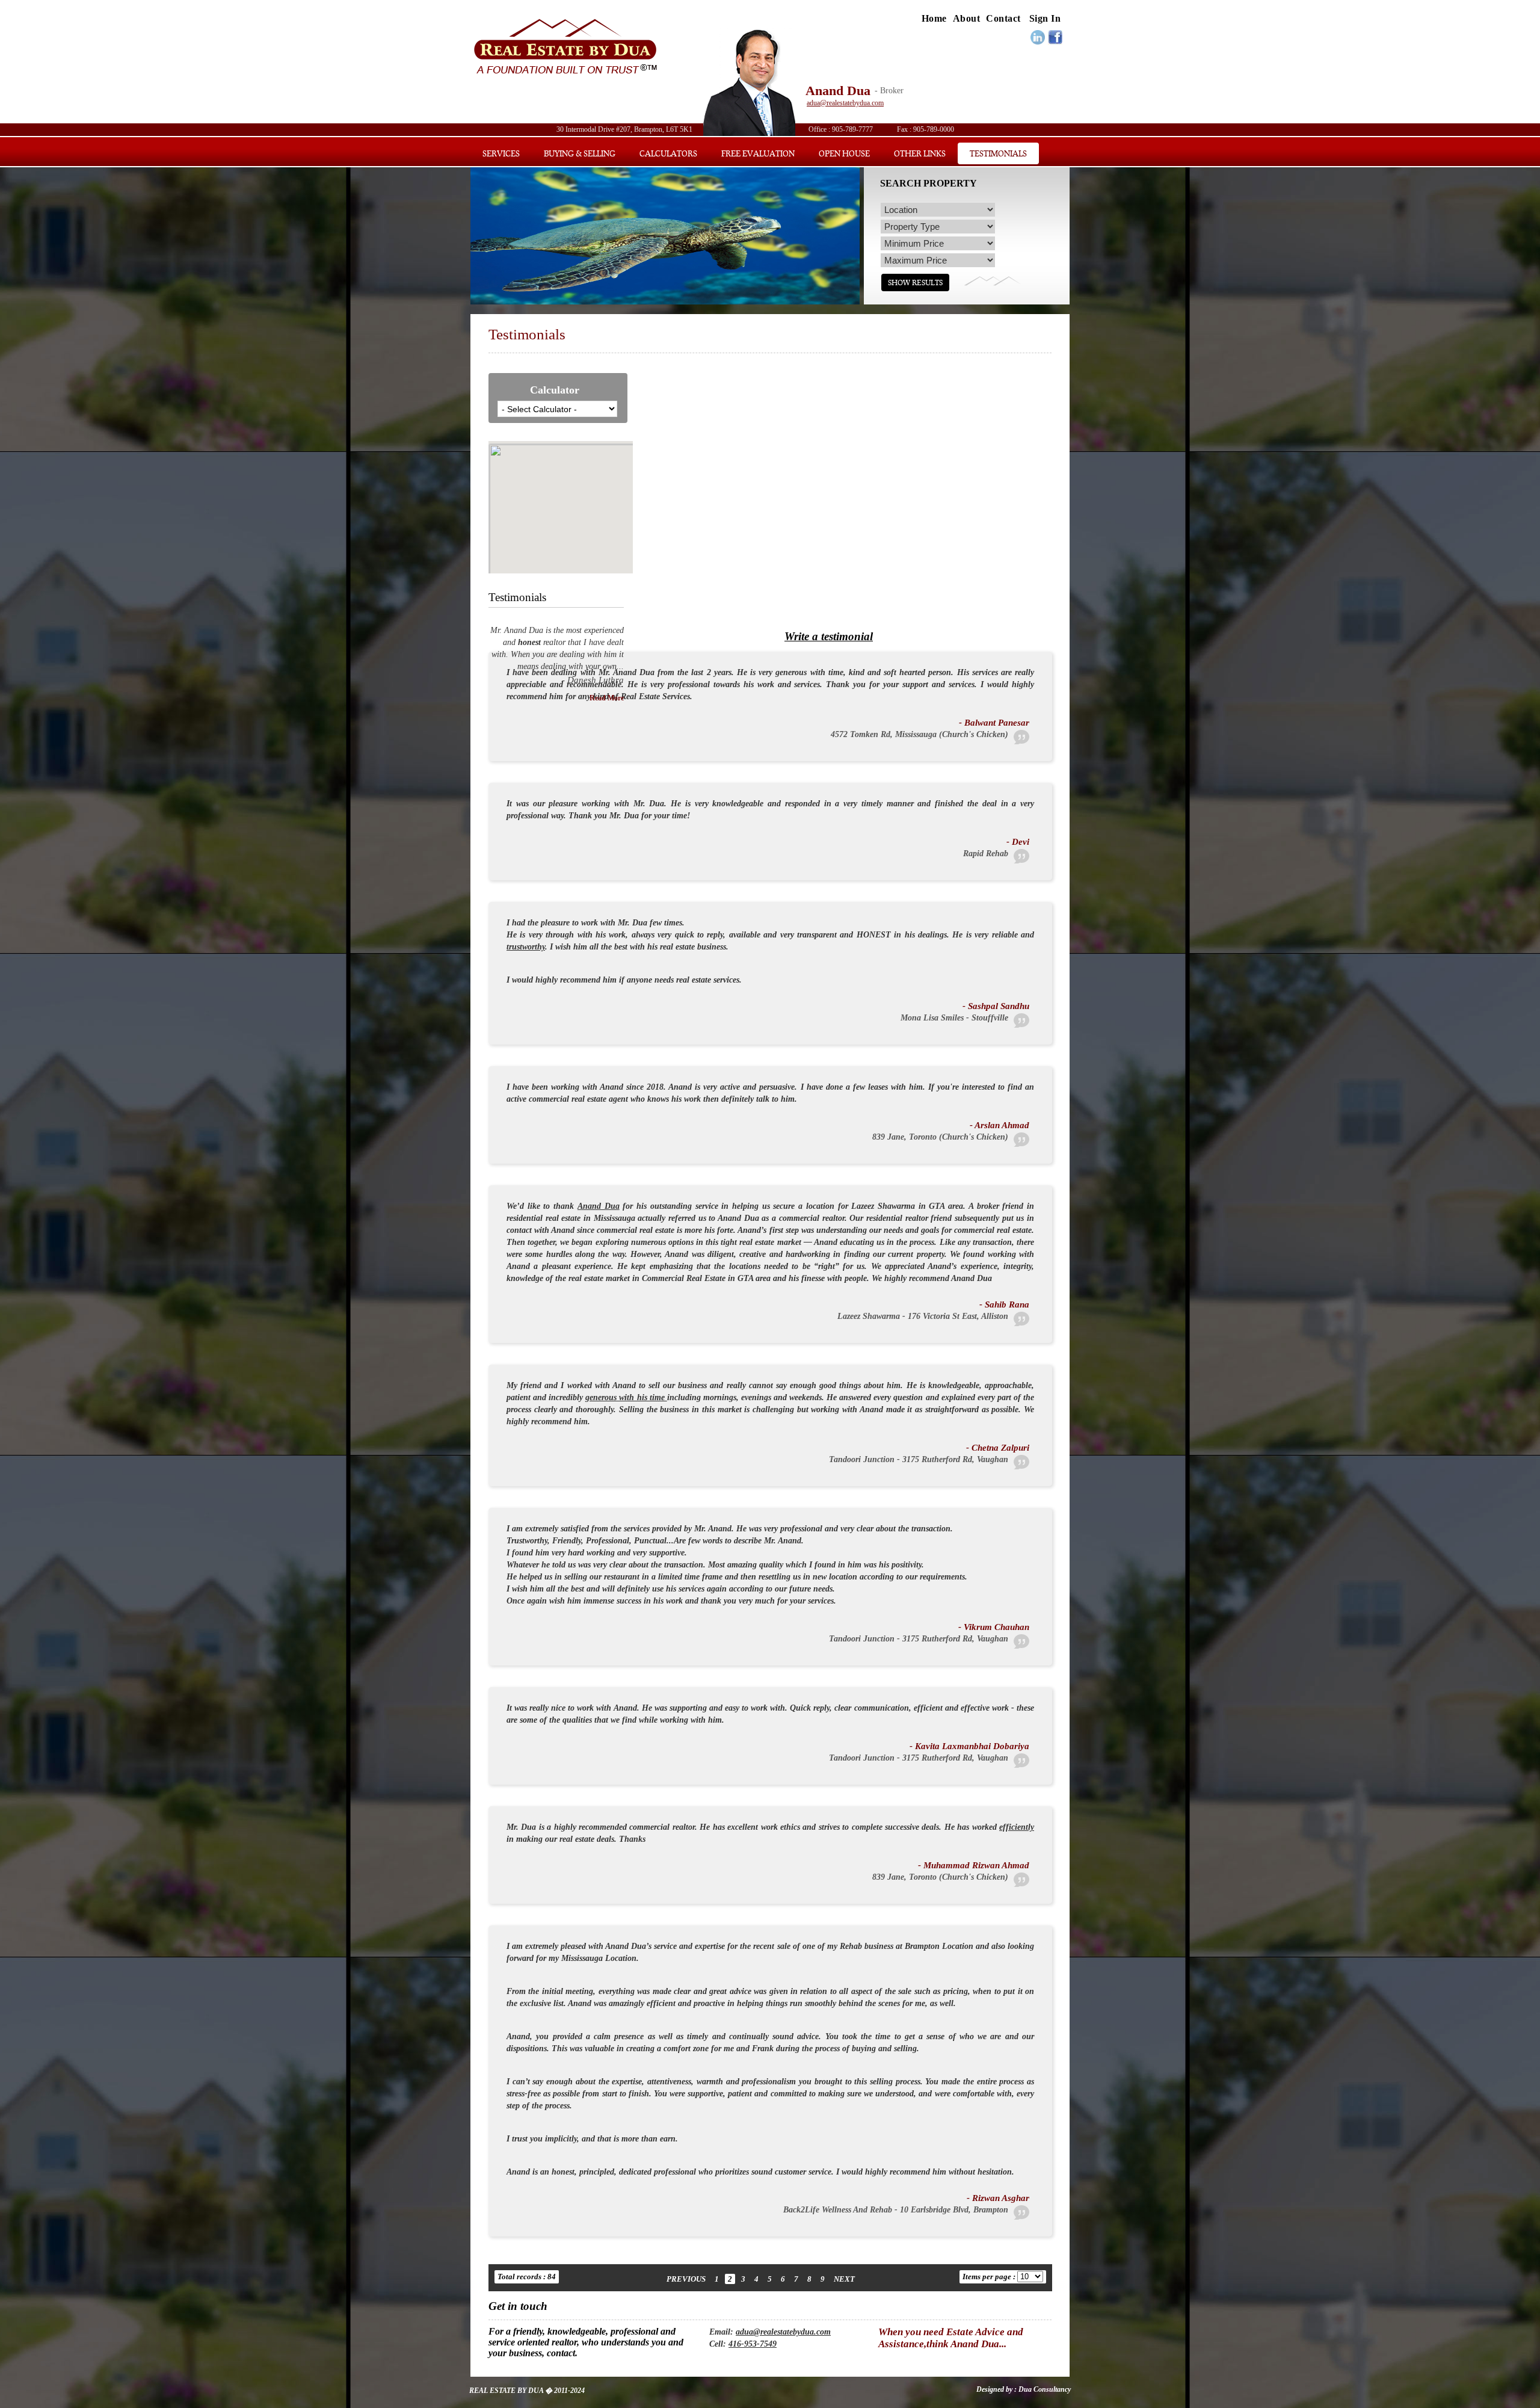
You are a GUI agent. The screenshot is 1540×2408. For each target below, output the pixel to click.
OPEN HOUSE (844, 153)
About (967, 18)
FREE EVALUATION (758, 153)
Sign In (1045, 18)
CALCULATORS (668, 153)
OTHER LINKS (920, 153)
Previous (686, 2279)
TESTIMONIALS (998, 153)
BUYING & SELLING (580, 153)
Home (934, 18)
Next (844, 2279)
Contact (1003, 18)
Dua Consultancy (1044, 2389)
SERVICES (501, 153)
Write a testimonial (829, 636)
